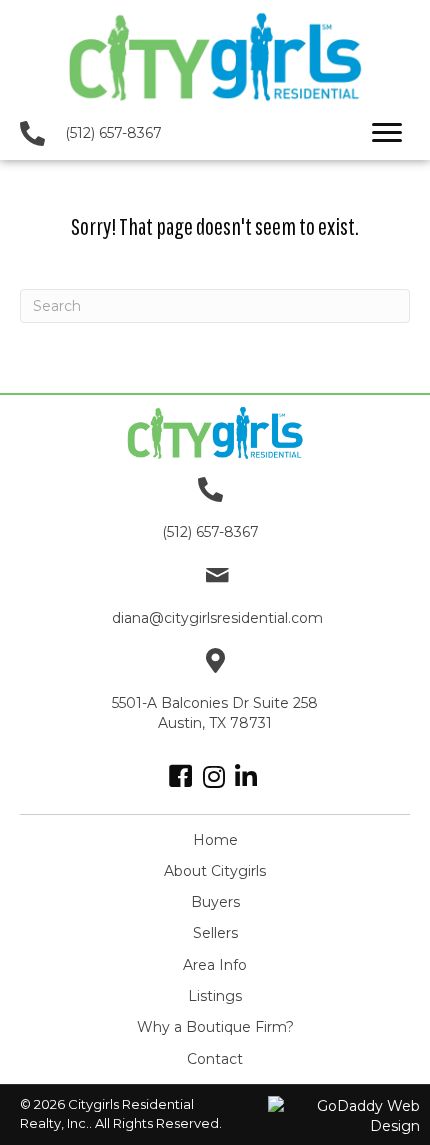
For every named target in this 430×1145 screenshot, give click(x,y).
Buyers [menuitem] (215, 902)
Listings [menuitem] (215, 996)
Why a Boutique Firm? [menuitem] (215, 1027)
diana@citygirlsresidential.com (217, 618)
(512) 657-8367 (113, 133)
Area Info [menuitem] (215, 965)
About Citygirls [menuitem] (215, 871)
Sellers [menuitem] (215, 933)
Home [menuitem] (215, 840)
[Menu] (387, 133)
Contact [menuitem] (215, 1059)
